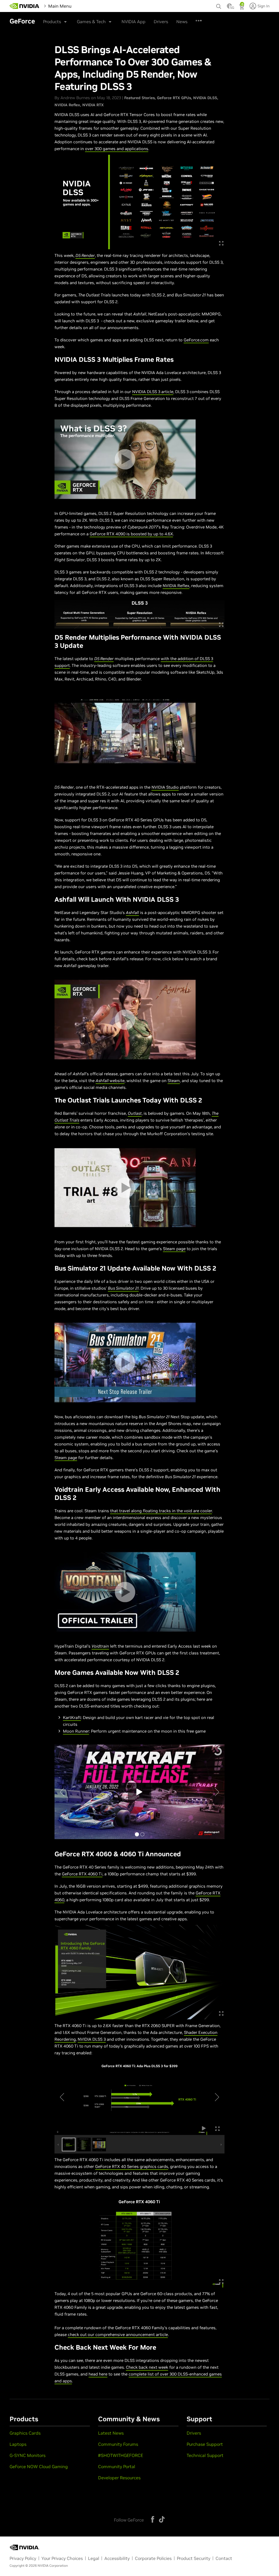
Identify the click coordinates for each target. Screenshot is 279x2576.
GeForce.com (196, 340)
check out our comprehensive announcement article (118, 2334)
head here (98, 2374)
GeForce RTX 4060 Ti (82, 1874)
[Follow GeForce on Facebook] (153, 2519)
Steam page (174, 1249)
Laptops (18, 2444)
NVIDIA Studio (165, 787)
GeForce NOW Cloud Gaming (39, 2466)
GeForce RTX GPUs (174, 98)
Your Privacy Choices (62, 2558)
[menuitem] (82, 5)
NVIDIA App (134, 22)
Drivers (194, 2433)
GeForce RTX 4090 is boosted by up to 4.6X (131, 534)
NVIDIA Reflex (67, 105)
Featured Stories (139, 98)
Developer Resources (119, 2478)
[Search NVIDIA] (219, 5)
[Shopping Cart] (242, 8)
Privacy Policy (23, 2558)
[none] (219, 4)
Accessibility (117, 2558)
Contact (224, 2558)
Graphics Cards (25, 2433)
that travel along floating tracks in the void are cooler (161, 1511)
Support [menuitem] (195, 19)
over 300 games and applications (117, 149)
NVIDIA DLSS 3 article (153, 392)
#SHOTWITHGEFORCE (121, 2455)
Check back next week (147, 2367)
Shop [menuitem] (157, 19)
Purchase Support (205, 2444)
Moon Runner (76, 1731)
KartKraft (72, 1717)
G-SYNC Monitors (28, 2455)
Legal (94, 2558)
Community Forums (118, 2444)
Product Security (194, 2558)
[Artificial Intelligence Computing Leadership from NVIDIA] (25, 6)
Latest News (111, 2433)
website (110, 1081)
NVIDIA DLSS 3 (92, 2039)
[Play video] (125, 459)
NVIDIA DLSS (205, 98)
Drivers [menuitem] (175, 19)
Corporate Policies (153, 2558)
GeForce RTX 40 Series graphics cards (132, 2166)
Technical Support (205, 2455)
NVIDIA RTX (93, 105)
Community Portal (117, 2466)
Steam (174, 1081)
